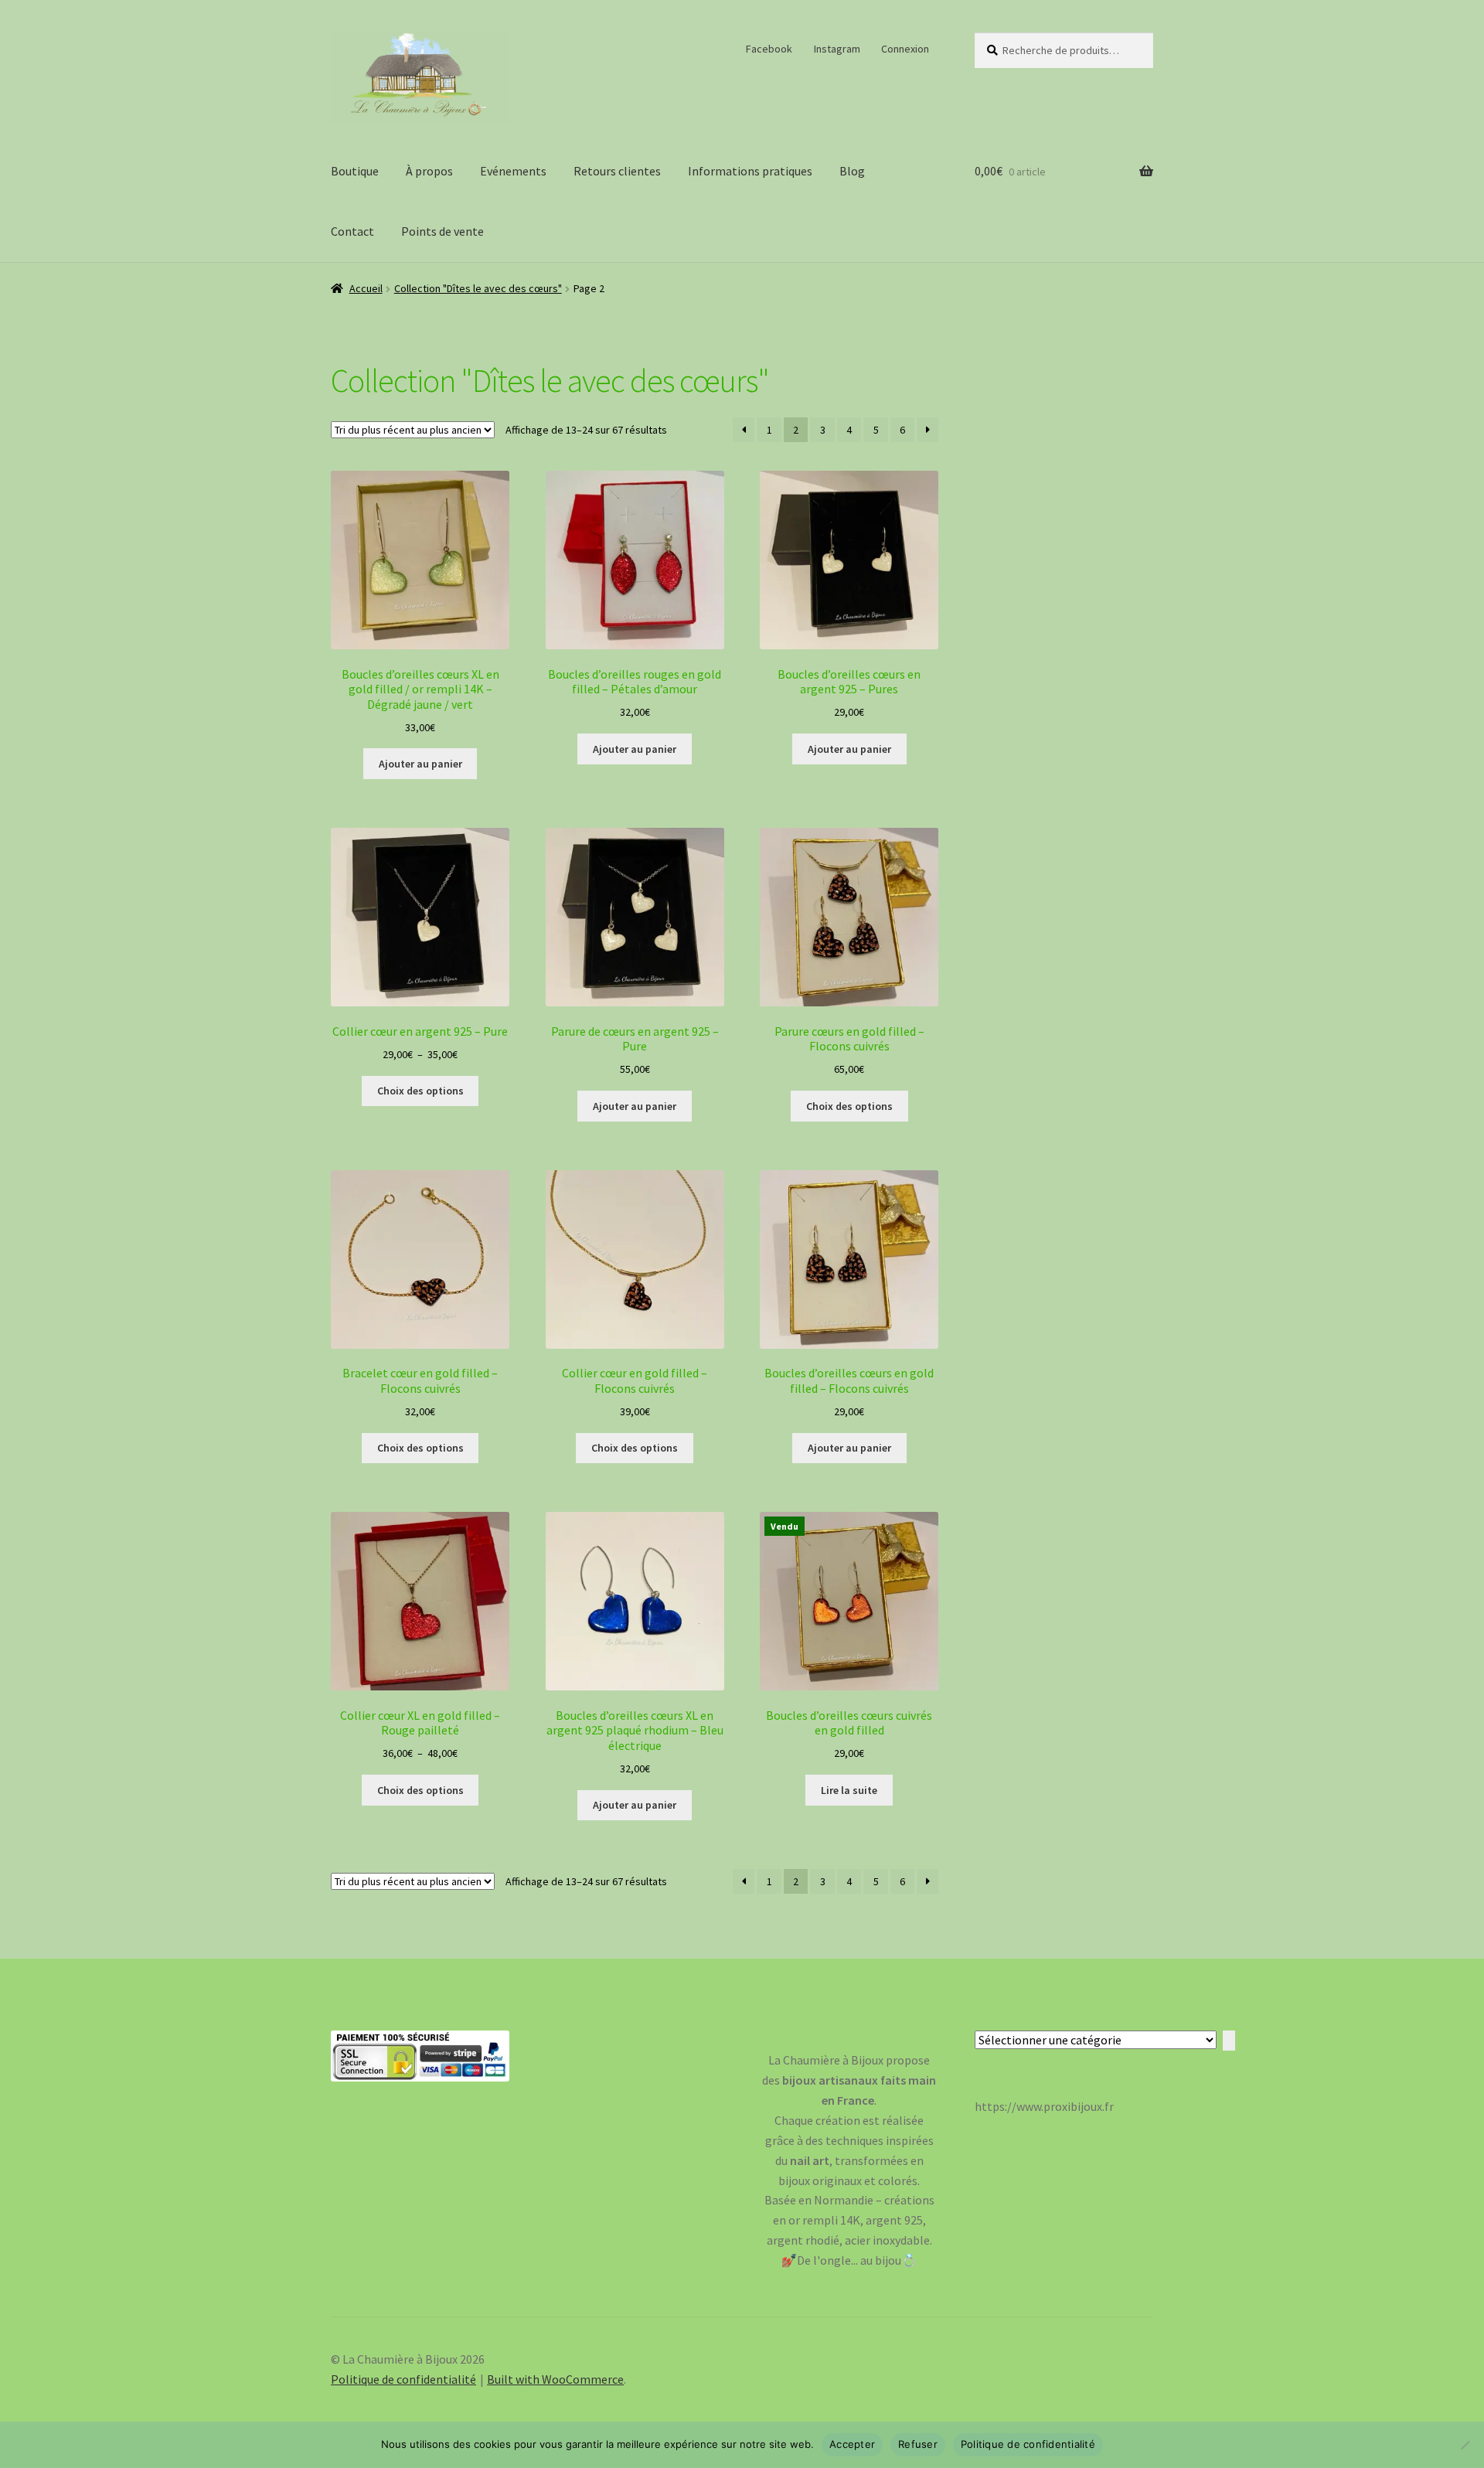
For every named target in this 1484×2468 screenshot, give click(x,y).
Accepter (852, 2444)
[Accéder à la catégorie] (1229, 2041)
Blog (852, 171)
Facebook (769, 49)
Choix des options (420, 1091)
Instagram (837, 49)
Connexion (905, 49)
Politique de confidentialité (403, 2379)
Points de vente (442, 231)
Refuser (918, 2444)
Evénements (513, 171)
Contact (352, 231)
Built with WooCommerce (555, 2379)
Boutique (355, 171)
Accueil (366, 288)
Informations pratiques (750, 171)
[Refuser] (1465, 2445)
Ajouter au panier (420, 764)
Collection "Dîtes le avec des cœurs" (478, 288)
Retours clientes (617, 171)
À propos (429, 171)
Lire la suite (849, 1790)
